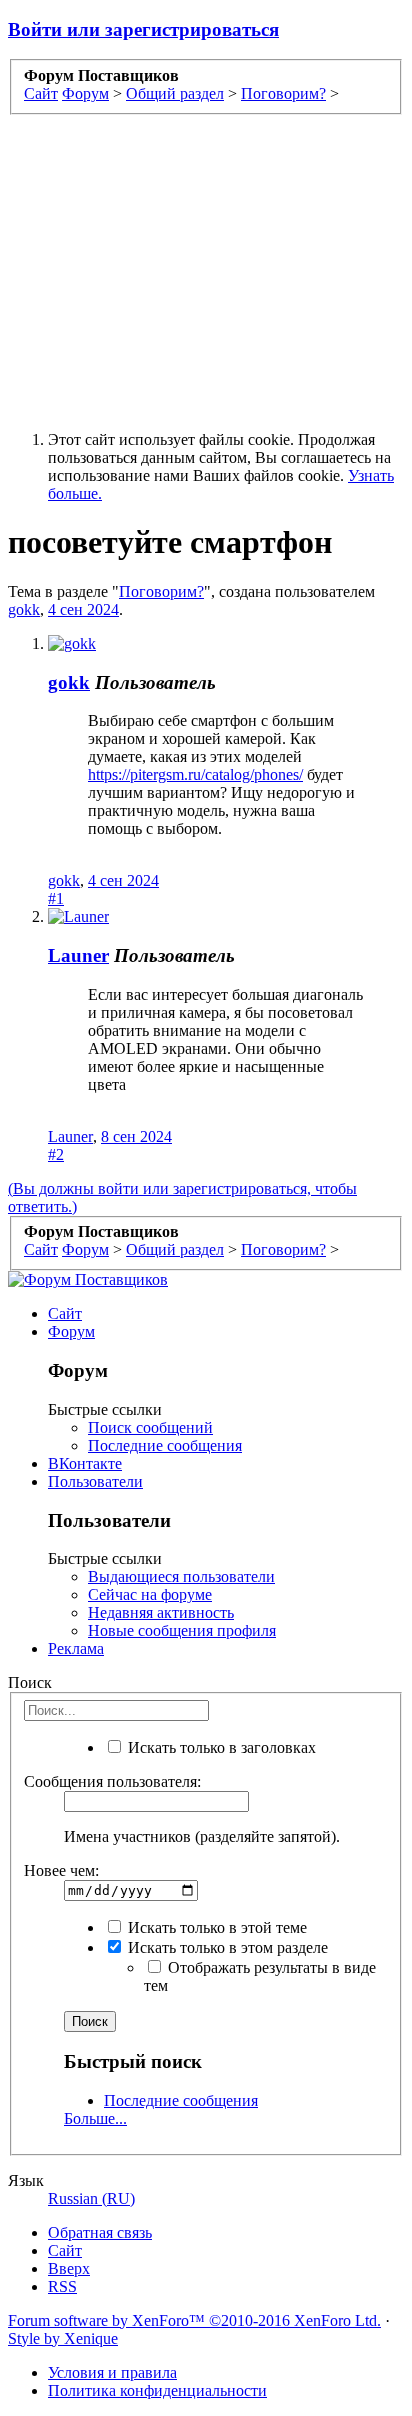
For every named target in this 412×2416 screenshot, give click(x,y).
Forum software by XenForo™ (194, 2320)
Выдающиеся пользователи (181, 1576)
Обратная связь (100, 2232)
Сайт (65, 1313)
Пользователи (95, 1481)
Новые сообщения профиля (182, 1630)
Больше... (95, 2118)
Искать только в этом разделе (226, 1947)
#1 (56, 898)
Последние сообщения (165, 1445)
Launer (78, 955)
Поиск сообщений (150, 1427)
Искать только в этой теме (215, 1927)
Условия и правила (112, 2372)
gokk (24, 609)
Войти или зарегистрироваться (143, 29)
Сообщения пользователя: (112, 1781)
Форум (71, 1331)
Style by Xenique (63, 2338)
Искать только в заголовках (220, 1747)
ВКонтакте (85, 1463)
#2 (56, 1154)
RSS (62, 2286)
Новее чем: (61, 1870)
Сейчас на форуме (150, 1594)
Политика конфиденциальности (157, 2390)
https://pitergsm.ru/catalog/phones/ (195, 774)
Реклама (76, 1648)
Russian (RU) (91, 2198)
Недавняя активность (161, 1612)
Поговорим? (161, 591)
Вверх (69, 2268)
